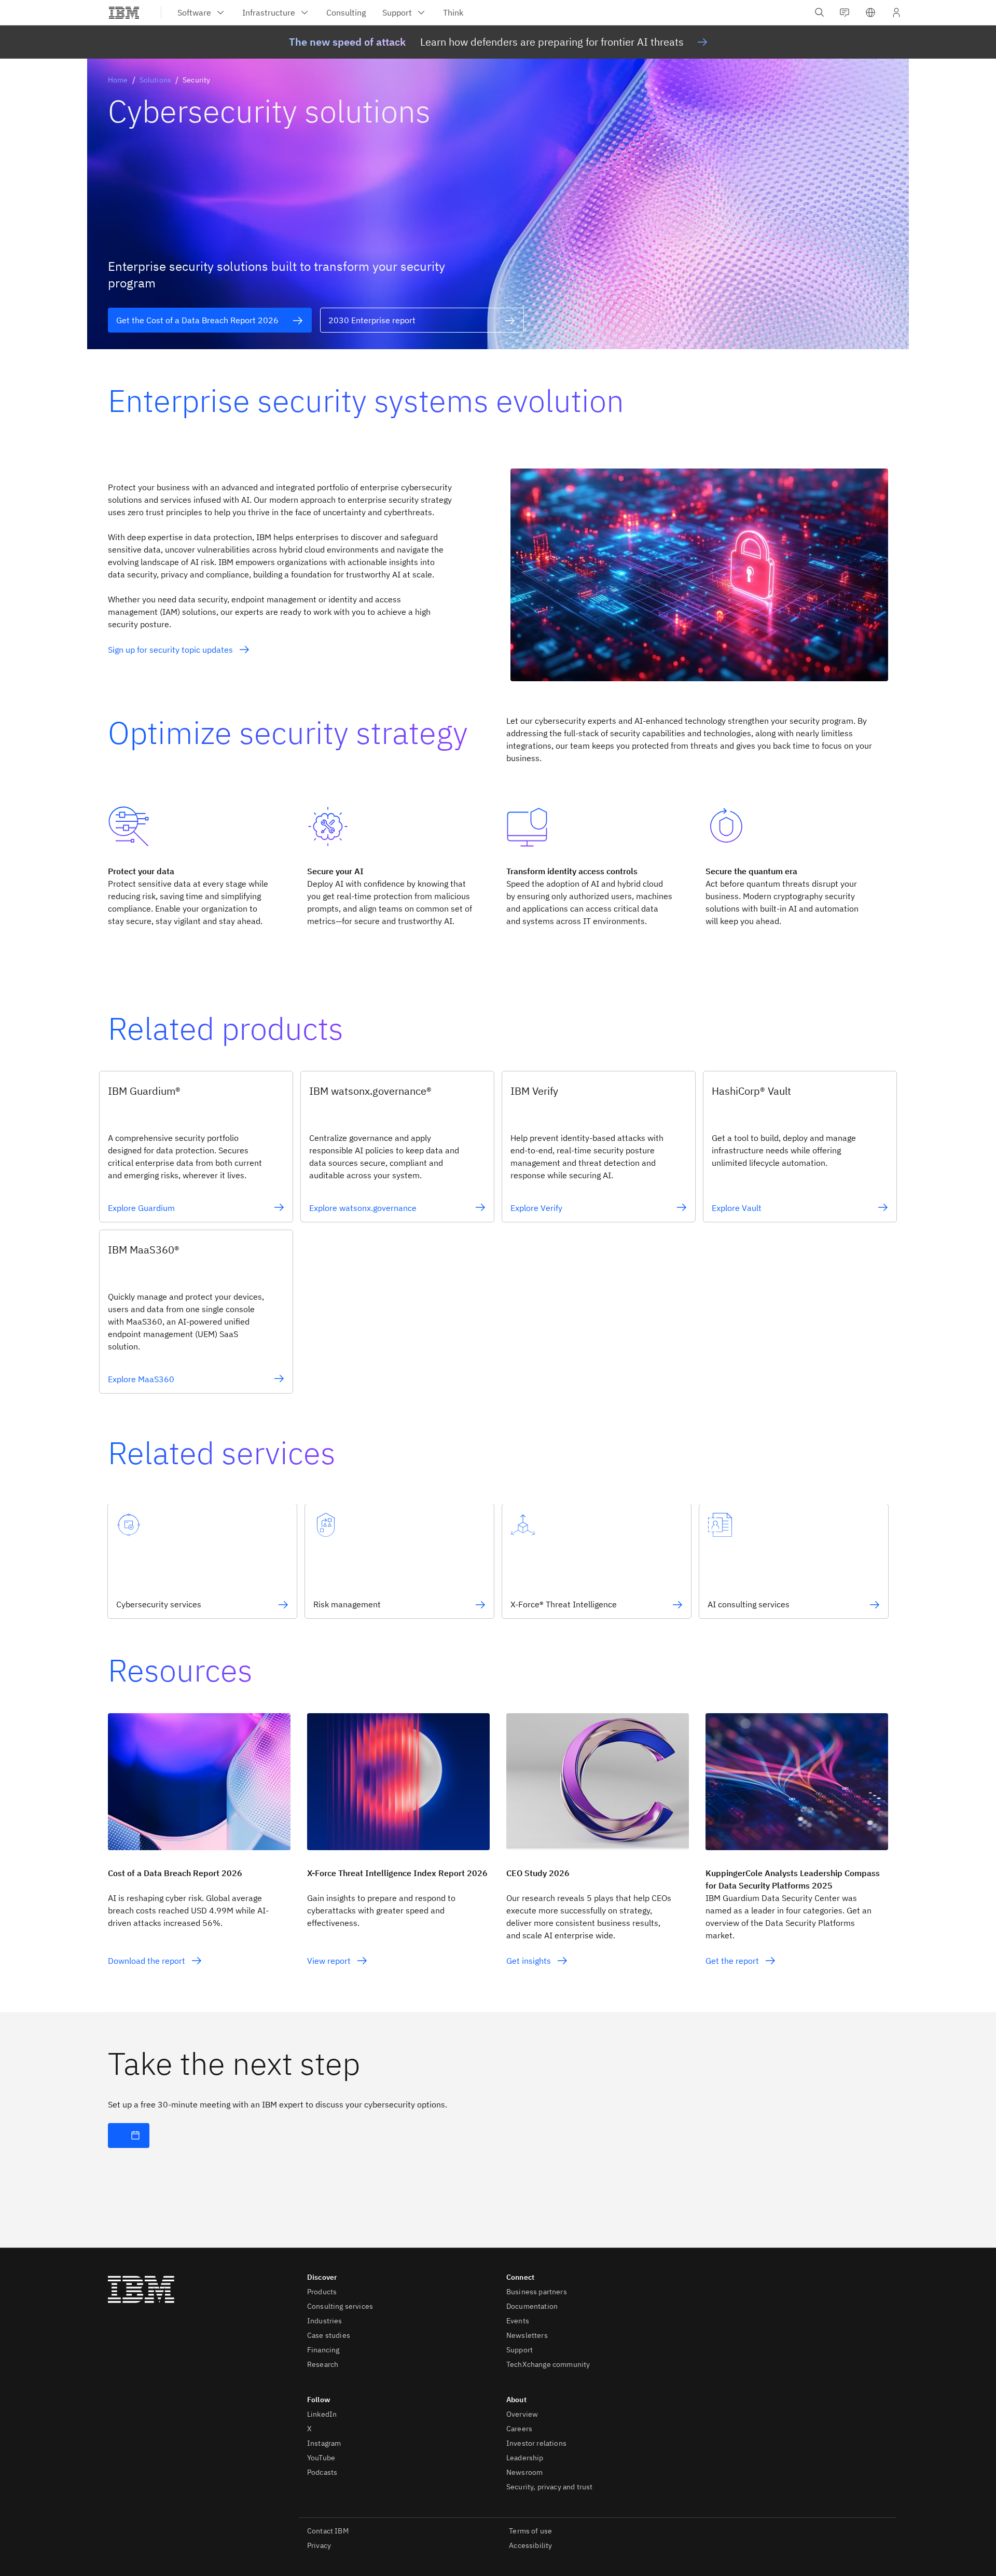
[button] (870, 12)
